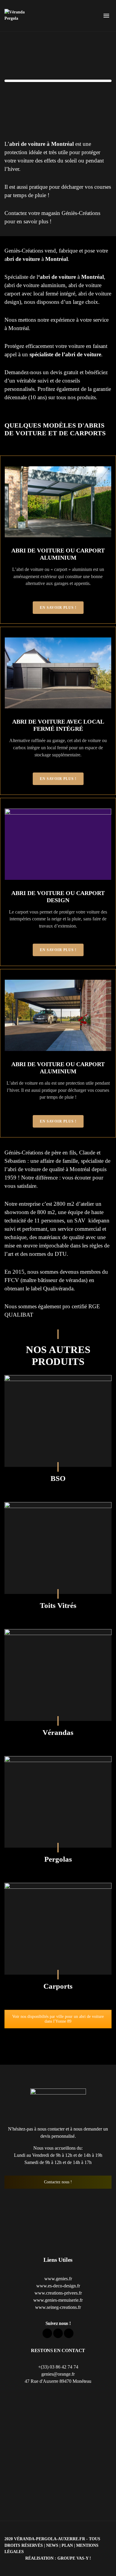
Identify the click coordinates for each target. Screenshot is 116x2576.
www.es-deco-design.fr (58, 2286)
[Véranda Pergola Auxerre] (18, 16)
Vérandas (58, 1732)
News (52, 2545)
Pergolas (58, 1859)
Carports (58, 1986)
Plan (67, 2545)
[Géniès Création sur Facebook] (47, 2333)
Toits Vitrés (58, 1605)
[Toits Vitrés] (58, 1548)
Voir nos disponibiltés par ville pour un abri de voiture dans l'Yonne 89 (58, 2019)
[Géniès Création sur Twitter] (58, 2333)
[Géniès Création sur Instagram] (69, 2333)
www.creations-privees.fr (58, 2293)
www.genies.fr (58, 2279)
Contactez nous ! (58, 2182)
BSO (58, 1478)
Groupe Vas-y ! (74, 2558)
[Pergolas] (58, 1802)
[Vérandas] (58, 1675)
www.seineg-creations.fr (58, 2307)
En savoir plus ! (58, 608)
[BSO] (58, 1421)
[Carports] (58, 1929)
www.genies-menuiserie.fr (58, 2300)
